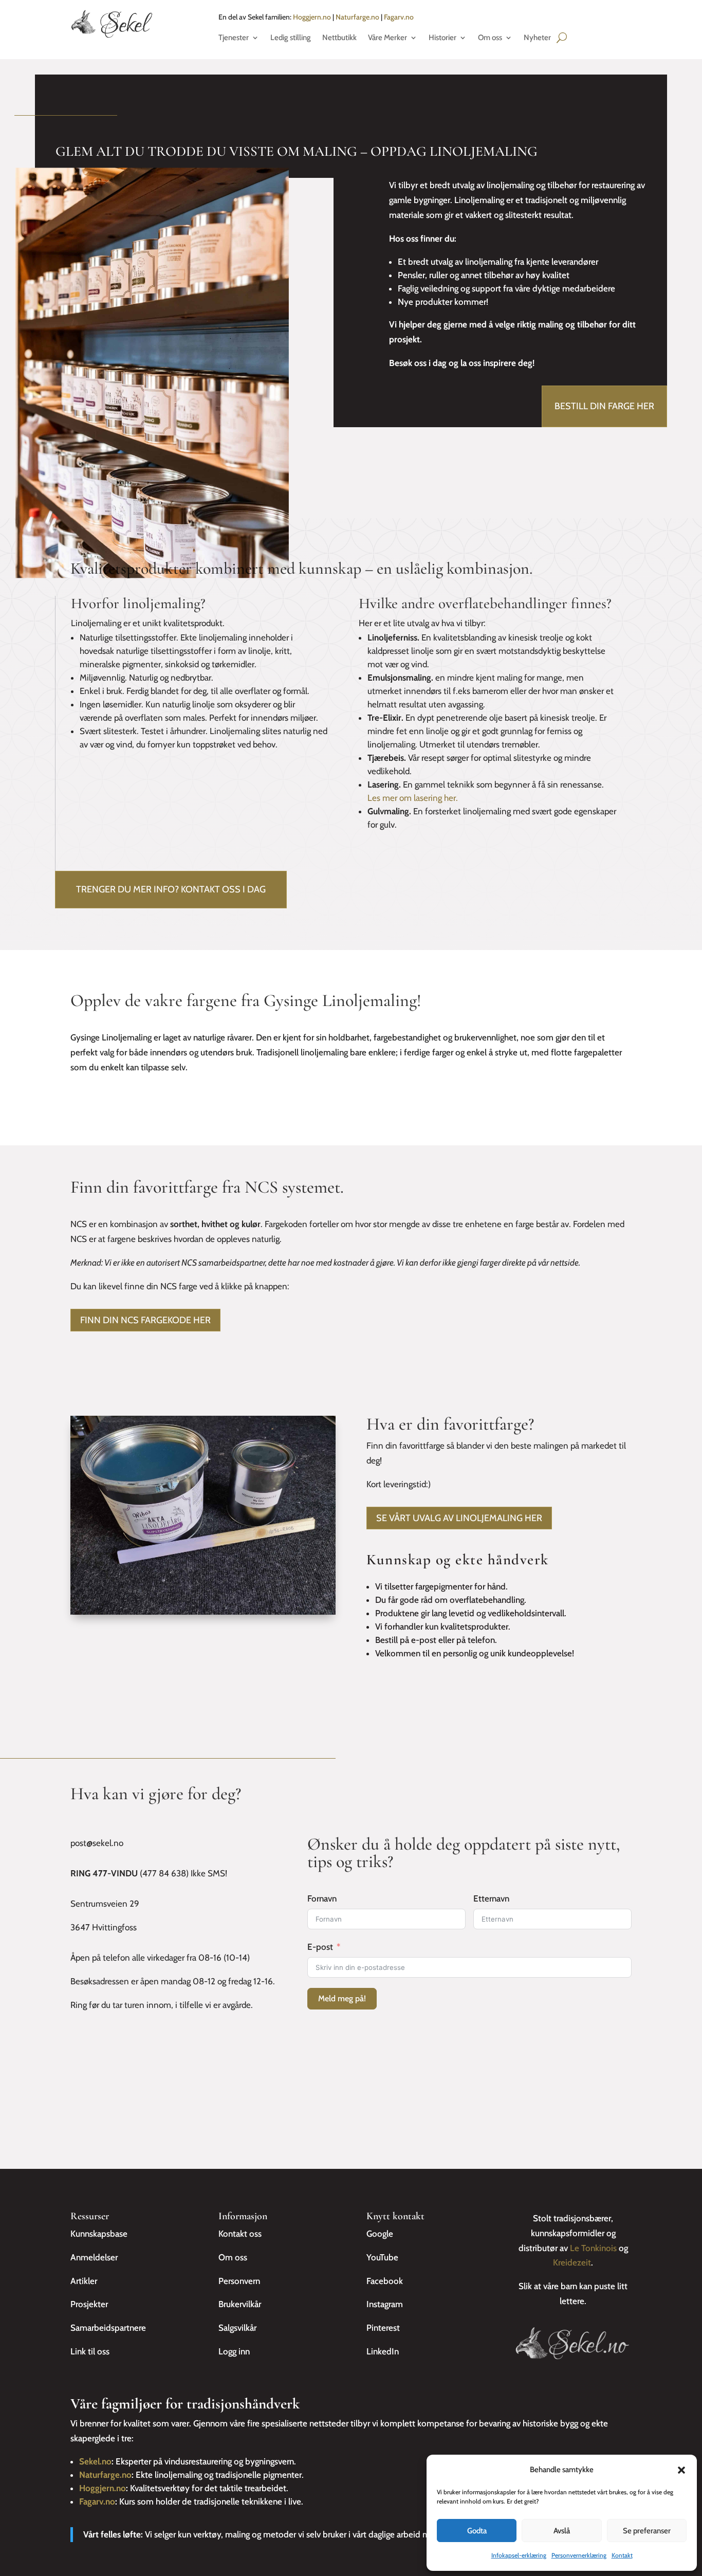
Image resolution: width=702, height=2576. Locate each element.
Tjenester (234, 38)
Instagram (385, 2304)
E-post (320, 1947)
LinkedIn (383, 2351)
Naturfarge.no (357, 17)
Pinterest (383, 2328)
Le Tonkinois (593, 2248)
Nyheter (537, 38)
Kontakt (622, 2555)
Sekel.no (95, 2461)
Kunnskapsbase (99, 2234)
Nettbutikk (339, 38)
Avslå (562, 2531)
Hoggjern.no (312, 17)
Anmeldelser (94, 2257)
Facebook (385, 2281)
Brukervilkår (240, 2304)
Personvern (239, 2281)
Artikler (84, 2281)
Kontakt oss (240, 2234)
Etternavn (491, 1898)
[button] (681, 2470)
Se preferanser (647, 2531)
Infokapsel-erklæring (519, 2555)
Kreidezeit (572, 2262)
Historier (442, 38)
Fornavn (322, 1898)
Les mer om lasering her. (413, 798)
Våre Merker (387, 38)
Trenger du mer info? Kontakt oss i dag (171, 889)
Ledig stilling (291, 38)
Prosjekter (89, 2304)
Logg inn (234, 2351)
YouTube (382, 2257)
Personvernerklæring (579, 2555)
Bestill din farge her (604, 406)
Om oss (490, 38)
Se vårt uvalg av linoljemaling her (459, 1518)
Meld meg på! (342, 1998)
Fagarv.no (399, 17)
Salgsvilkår (237, 2328)
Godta (477, 2531)
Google (380, 2234)
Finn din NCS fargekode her (145, 1320)
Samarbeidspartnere (108, 2328)
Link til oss (90, 2351)
